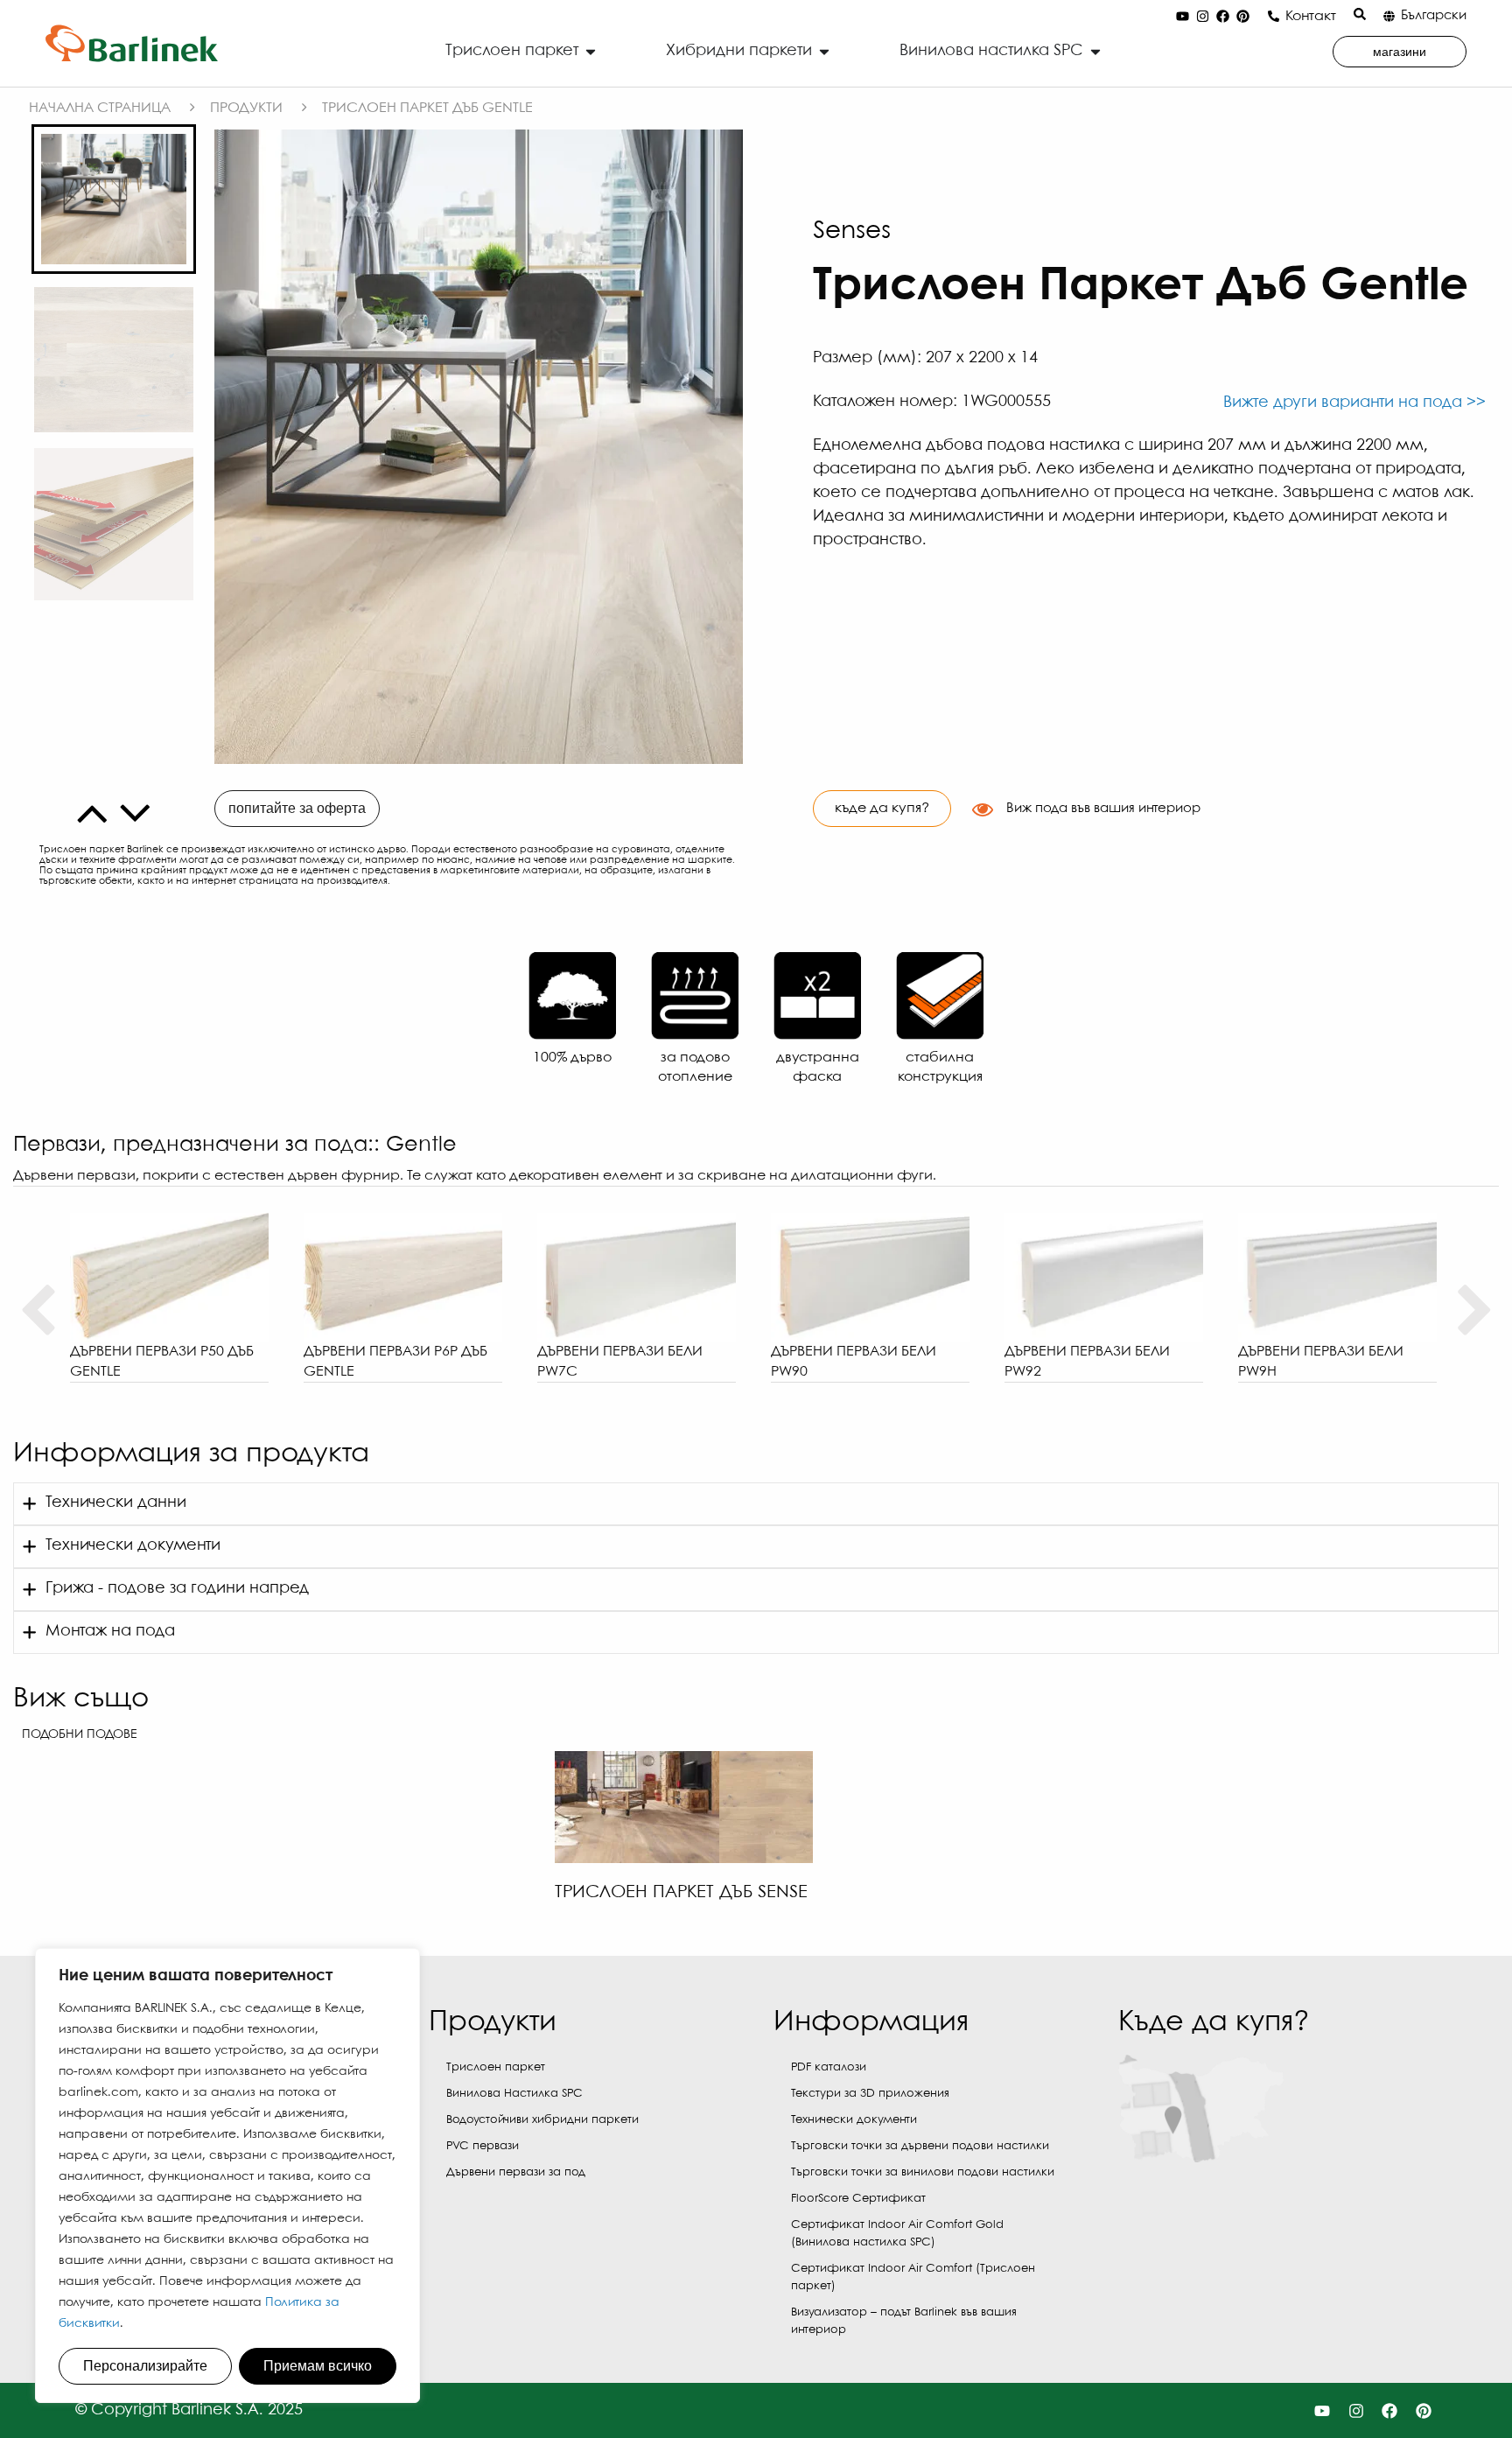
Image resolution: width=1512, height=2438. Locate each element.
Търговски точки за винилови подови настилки (923, 2172)
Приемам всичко (318, 2366)
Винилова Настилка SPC (514, 2094)
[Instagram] (1202, 17)
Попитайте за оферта (297, 808)
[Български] (1389, 16)
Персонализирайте (145, 2366)
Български (1434, 16)
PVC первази (483, 2146)
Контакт (1311, 16)
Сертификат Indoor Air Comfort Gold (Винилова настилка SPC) (897, 2234)
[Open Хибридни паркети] (824, 51)
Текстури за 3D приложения (870, 2094)
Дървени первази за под (516, 2172)
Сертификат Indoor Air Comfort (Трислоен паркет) (913, 2277)
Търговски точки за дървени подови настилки (920, 2146)
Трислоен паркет (496, 2067)
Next (1475, 1311)
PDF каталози (829, 2067)
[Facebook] (1222, 17)
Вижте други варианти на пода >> (1354, 403)
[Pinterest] (1242, 17)
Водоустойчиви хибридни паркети (542, 2120)
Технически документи (854, 2120)
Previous (37, 1311)
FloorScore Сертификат (858, 2199)
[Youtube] (1182, 17)
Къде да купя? (882, 808)
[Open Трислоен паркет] (591, 51)
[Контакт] (1274, 16)
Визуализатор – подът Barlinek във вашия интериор (904, 2321)
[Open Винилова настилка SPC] (1095, 51)
